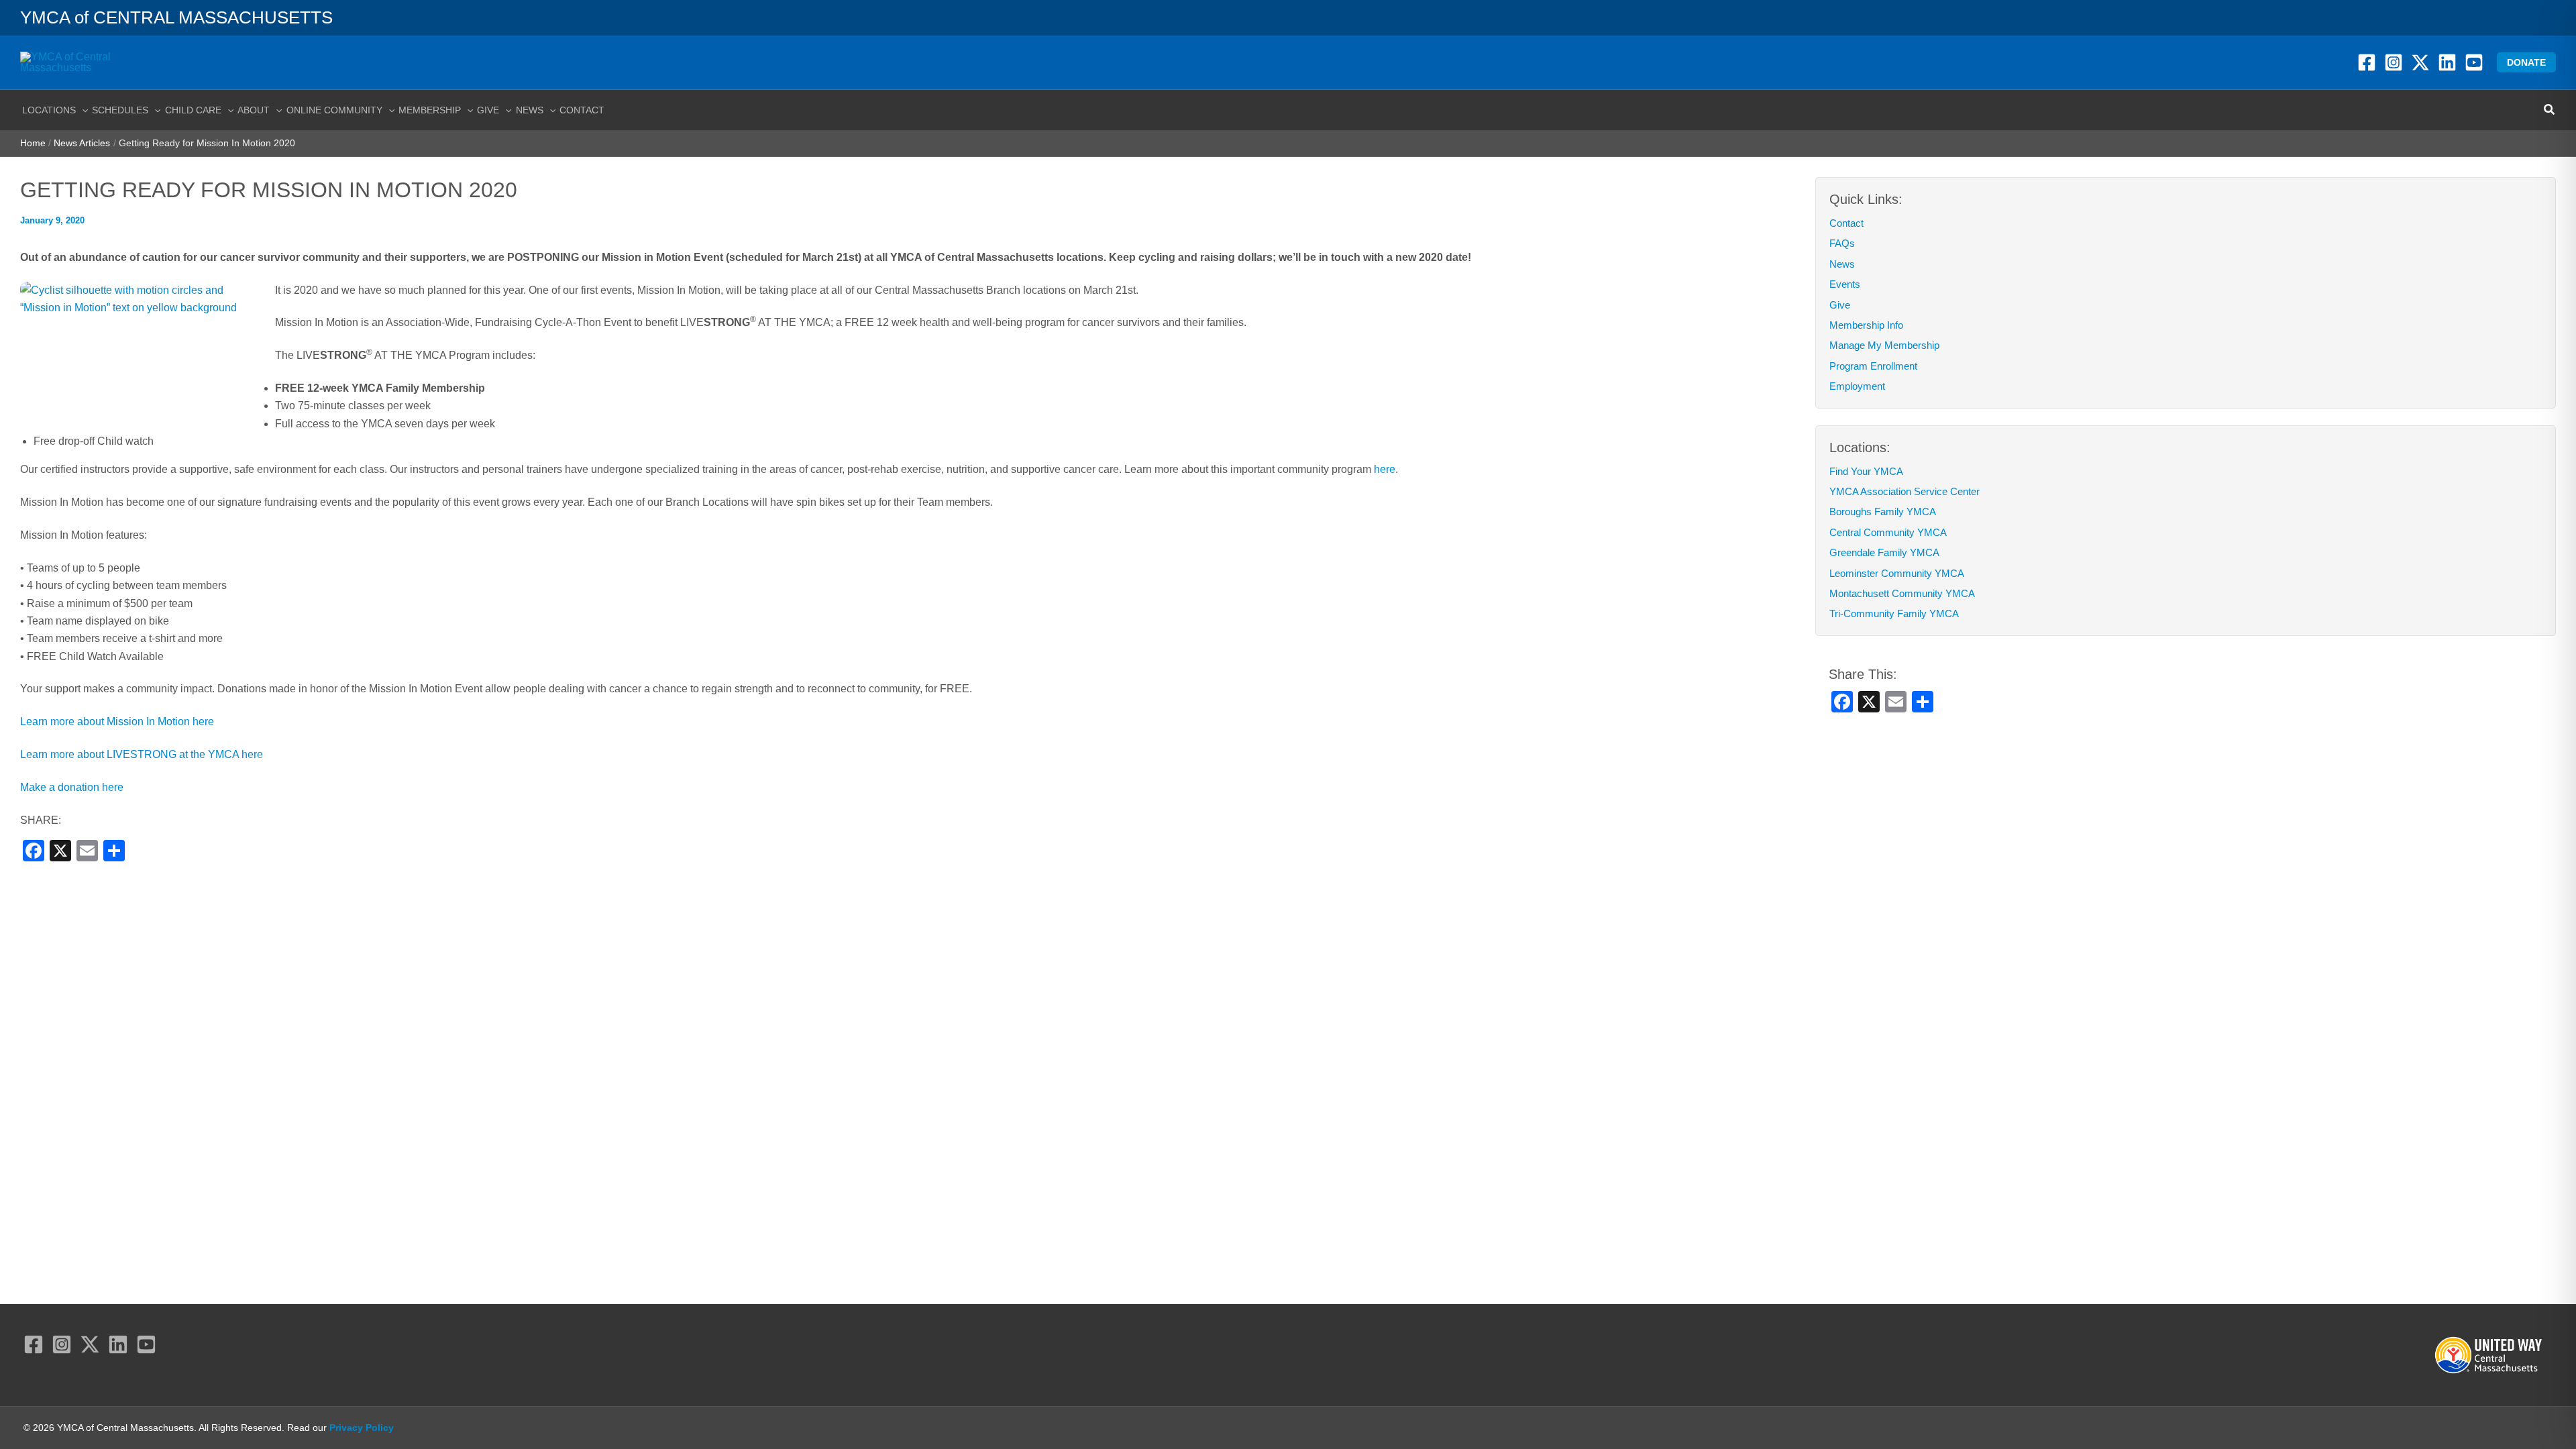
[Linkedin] (2447, 62)
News (1842, 264)
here (1385, 469)
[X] (2420, 62)
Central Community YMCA (1888, 532)
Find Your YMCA (1866, 471)
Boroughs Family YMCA (1883, 512)
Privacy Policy (362, 1428)
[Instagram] (2394, 62)
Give (1840, 305)
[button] (2526, 62)
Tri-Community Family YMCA (1894, 613)
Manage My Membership (1884, 345)
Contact (1846, 223)
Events (1845, 284)
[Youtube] (2474, 62)
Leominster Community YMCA (1897, 573)
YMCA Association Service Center (1904, 491)
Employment (1857, 386)
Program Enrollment (1873, 366)
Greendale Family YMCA (1884, 552)
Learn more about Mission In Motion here (117, 721)
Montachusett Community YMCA (1902, 593)
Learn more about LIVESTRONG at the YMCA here (142, 754)
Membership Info (1866, 325)
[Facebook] (2367, 62)
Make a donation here (72, 787)
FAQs (1842, 243)
